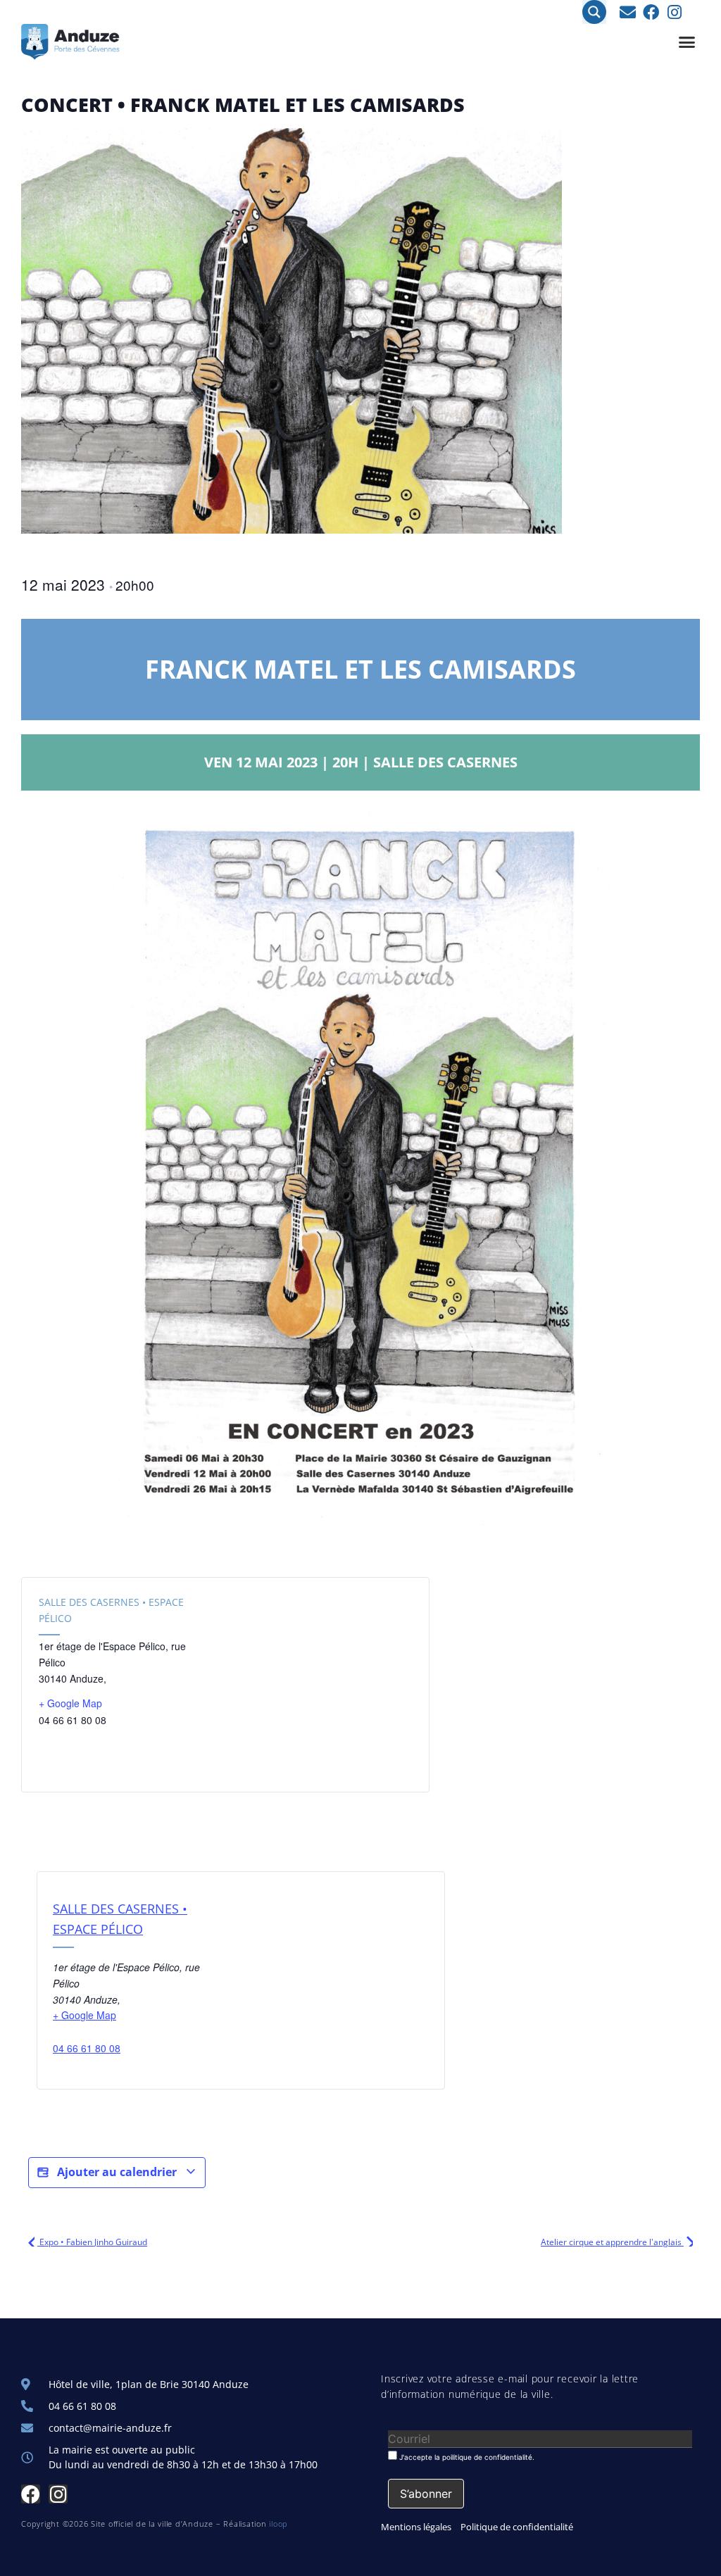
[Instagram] (674, 12)
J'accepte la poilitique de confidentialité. (466, 2457)
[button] (687, 42)
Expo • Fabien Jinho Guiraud (92, 2242)
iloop (278, 2524)
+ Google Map (70, 1703)
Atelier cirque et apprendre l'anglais (612, 2242)
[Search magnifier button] (594, 12)
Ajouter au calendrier (117, 2172)
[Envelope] (628, 12)
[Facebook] (651, 12)
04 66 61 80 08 (87, 2048)
